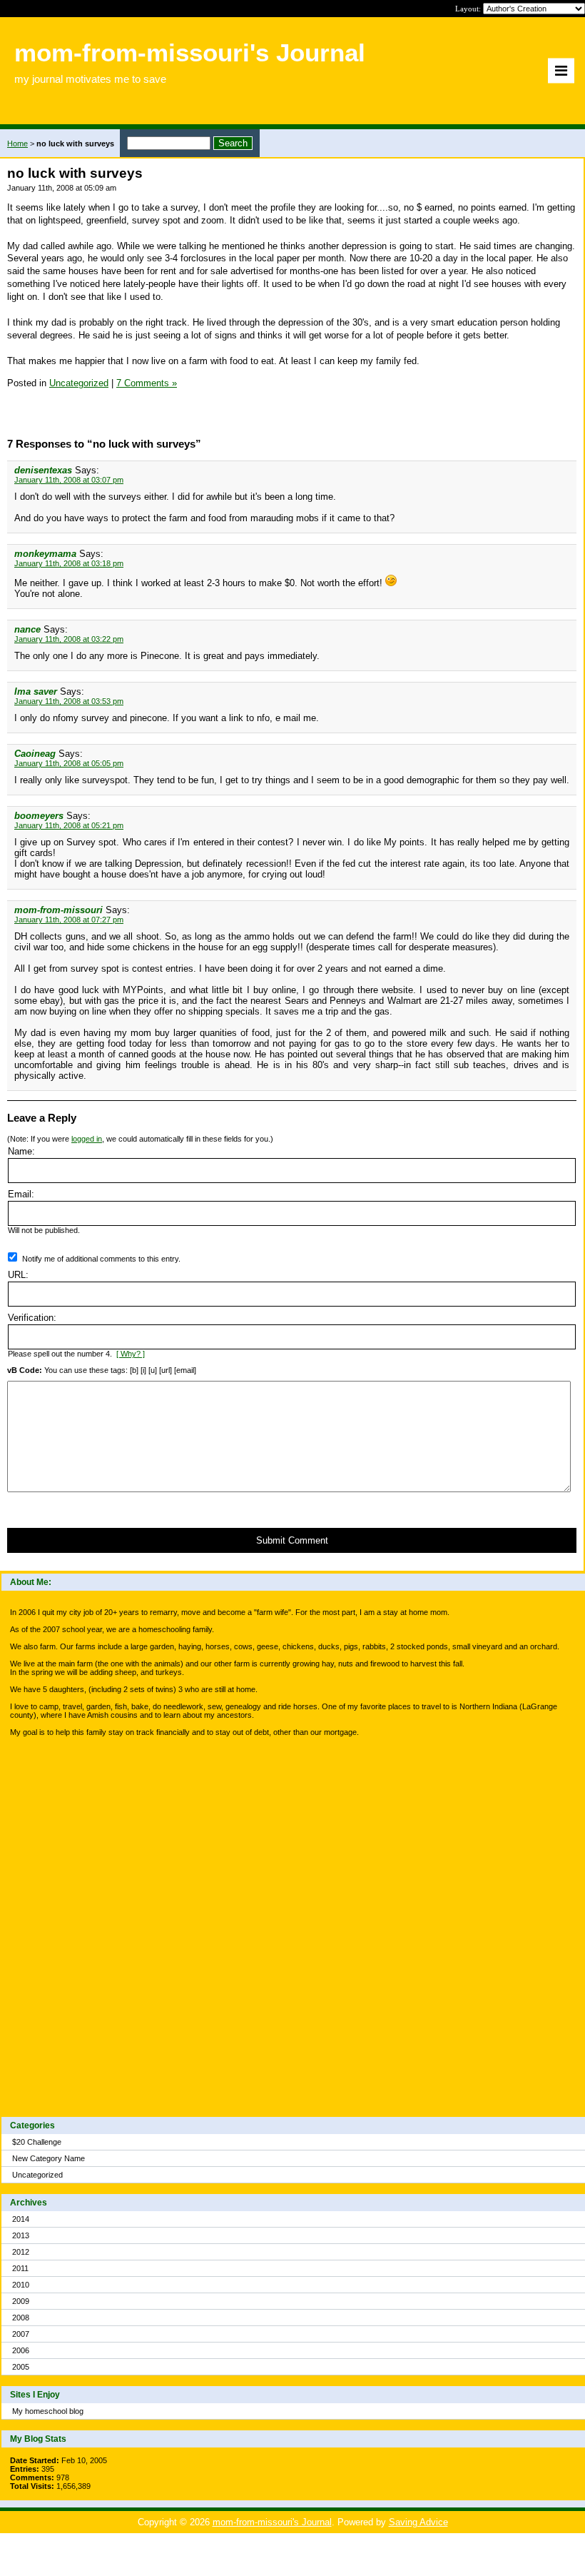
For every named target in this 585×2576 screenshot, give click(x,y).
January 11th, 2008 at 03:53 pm (69, 701)
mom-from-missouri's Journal (272, 2522)
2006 (21, 2350)
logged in (87, 1139)
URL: (18, 1275)
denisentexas (43, 470)
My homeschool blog (48, 2411)
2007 (21, 2334)
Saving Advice (418, 2522)
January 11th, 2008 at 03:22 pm (69, 639)
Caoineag (35, 754)
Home (17, 144)
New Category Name (49, 2158)
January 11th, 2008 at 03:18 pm (69, 563)
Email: (21, 1194)
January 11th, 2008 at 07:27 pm (69, 920)
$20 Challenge (37, 2142)
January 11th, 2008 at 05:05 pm (69, 763)
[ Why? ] (131, 1354)
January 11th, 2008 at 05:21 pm (69, 825)
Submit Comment (292, 1540)
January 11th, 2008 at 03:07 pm (69, 480)
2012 (21, 2252)
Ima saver (36, 691)
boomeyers (39, 816)
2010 (21, 2285)
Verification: (32, 1318)
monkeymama (45, 554)
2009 (21, 2301)
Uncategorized (37, 2175)
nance (27, 629)
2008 (21, 2318)
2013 (21, 2235)
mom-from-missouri (58, 910)
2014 (21, 2219)
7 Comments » (147, 383)
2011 (20, 2268)
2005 (21, 2367)
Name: (21, 1151)
